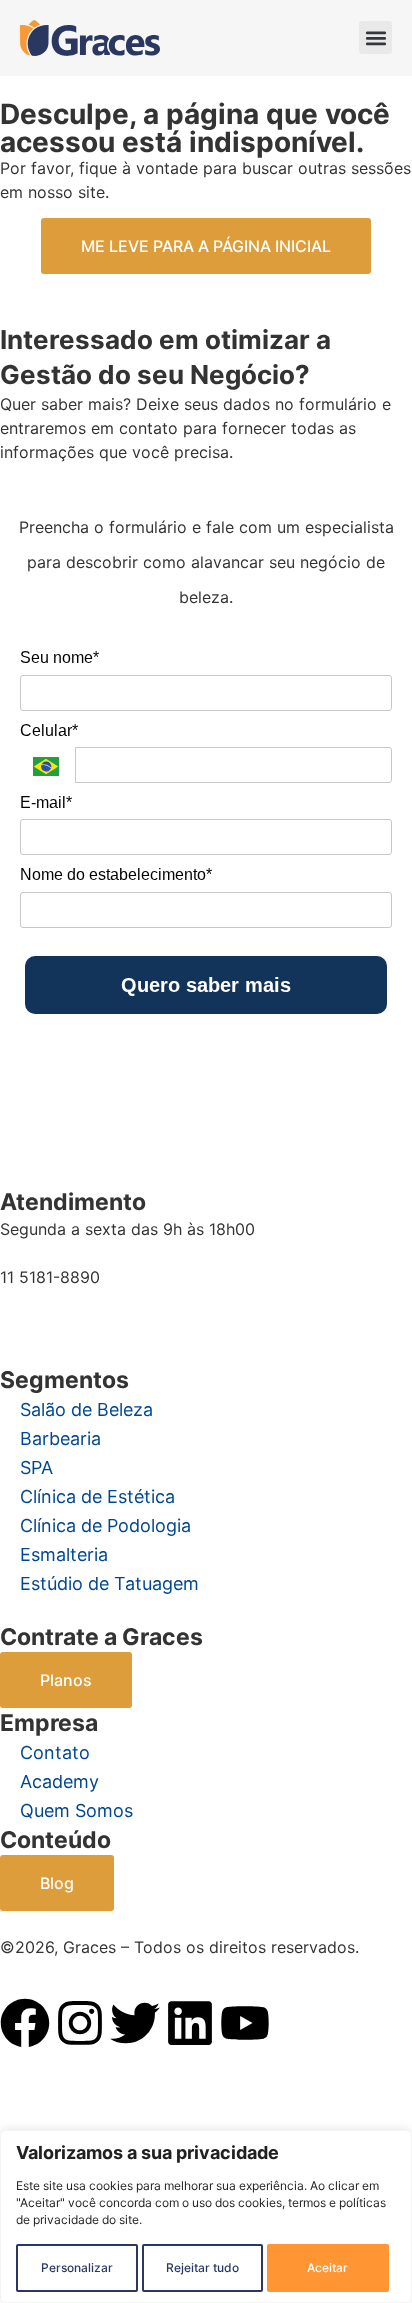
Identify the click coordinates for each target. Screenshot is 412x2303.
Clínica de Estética (97, 1496)
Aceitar (327, 2267)
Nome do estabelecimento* (116, 874)
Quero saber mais (206, 985)
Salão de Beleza (86, 1409)
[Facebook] (25, 2023)
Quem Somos (76, 1810)
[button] (375, 37)
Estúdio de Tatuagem (109, 1583)
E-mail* (46, 802)
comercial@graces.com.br (98, 1315)
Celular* (49, 730)
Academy (59, 1781)
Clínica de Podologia (105, 1525)
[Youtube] (245, 2023)
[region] (206, 2216)
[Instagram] (80, 2023)
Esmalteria (64, 1554)
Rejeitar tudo (202, 2267)
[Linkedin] (190, 2023)
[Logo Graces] (90, 38)
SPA (36, 1467)
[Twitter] (135, 2023)
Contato (55, 1752)
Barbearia (60, 1438)
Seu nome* (59, 657)
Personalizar (77, 2267)
